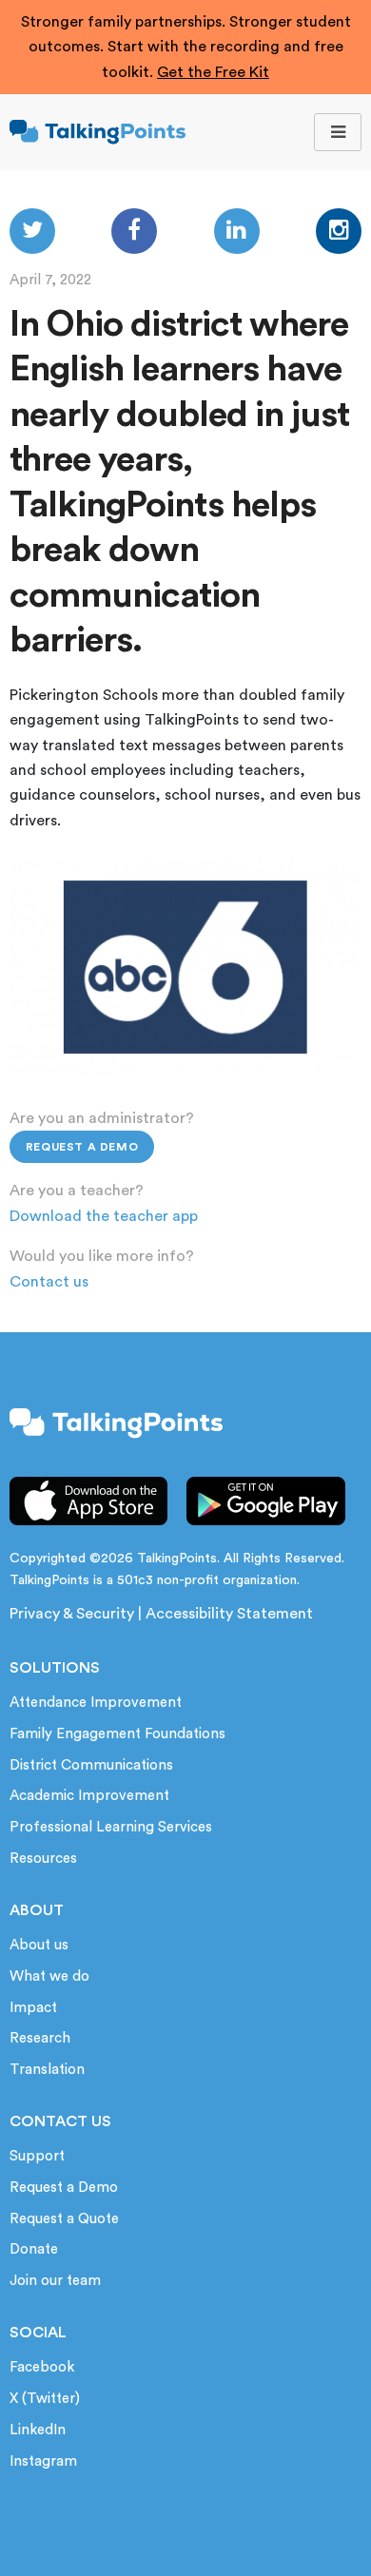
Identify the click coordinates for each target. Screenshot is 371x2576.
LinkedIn (38, 2430)
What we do (49, 1976)
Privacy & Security (72, 1614)
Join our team (55, 2281)
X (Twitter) (45, 2399)
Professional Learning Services (111, 1827)
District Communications (91, 1765)
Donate (34, 2249)
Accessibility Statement (229, 1614)
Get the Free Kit (213, 72)
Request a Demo (82, 1147)
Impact (33, 2008)
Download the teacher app (104, 1216)
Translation (47, 2070)
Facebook (42, 2367)
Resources (43, 1859)
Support (37, 2156)
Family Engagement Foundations (117, 1734)
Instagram (43, 2461)
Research (40, 2038)
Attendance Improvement (96, 1703)
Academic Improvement (89, 1796)
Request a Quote (64, 2219)
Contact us (49, 1282)
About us (39, 1945)
